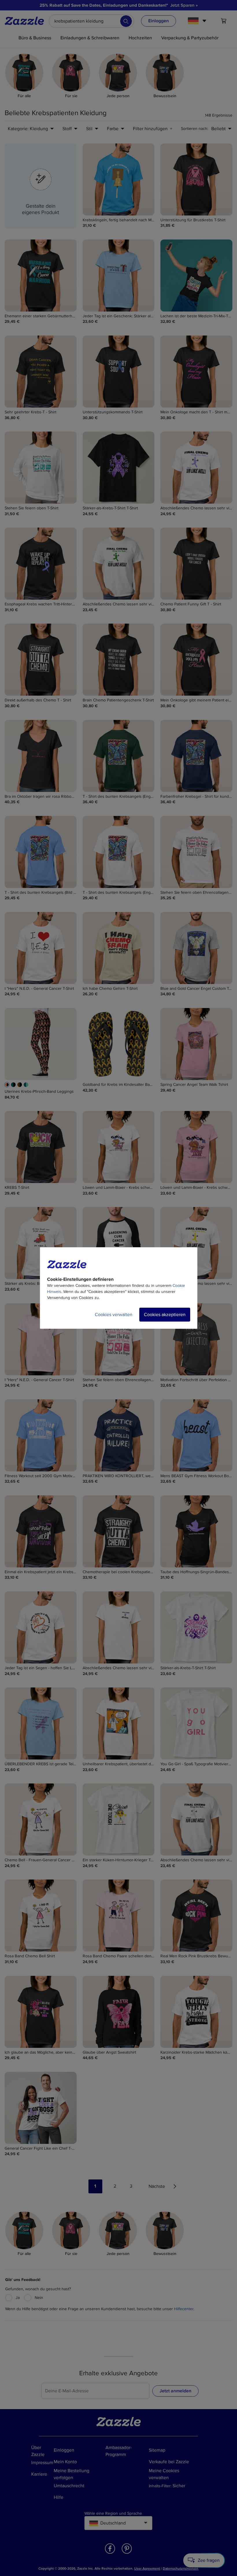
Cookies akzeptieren (165, 1315)
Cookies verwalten (114, 1315)
